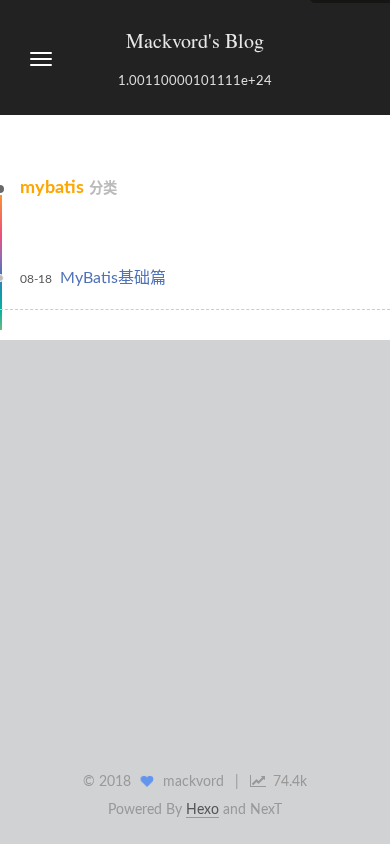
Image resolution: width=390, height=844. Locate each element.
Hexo (202, 810)
